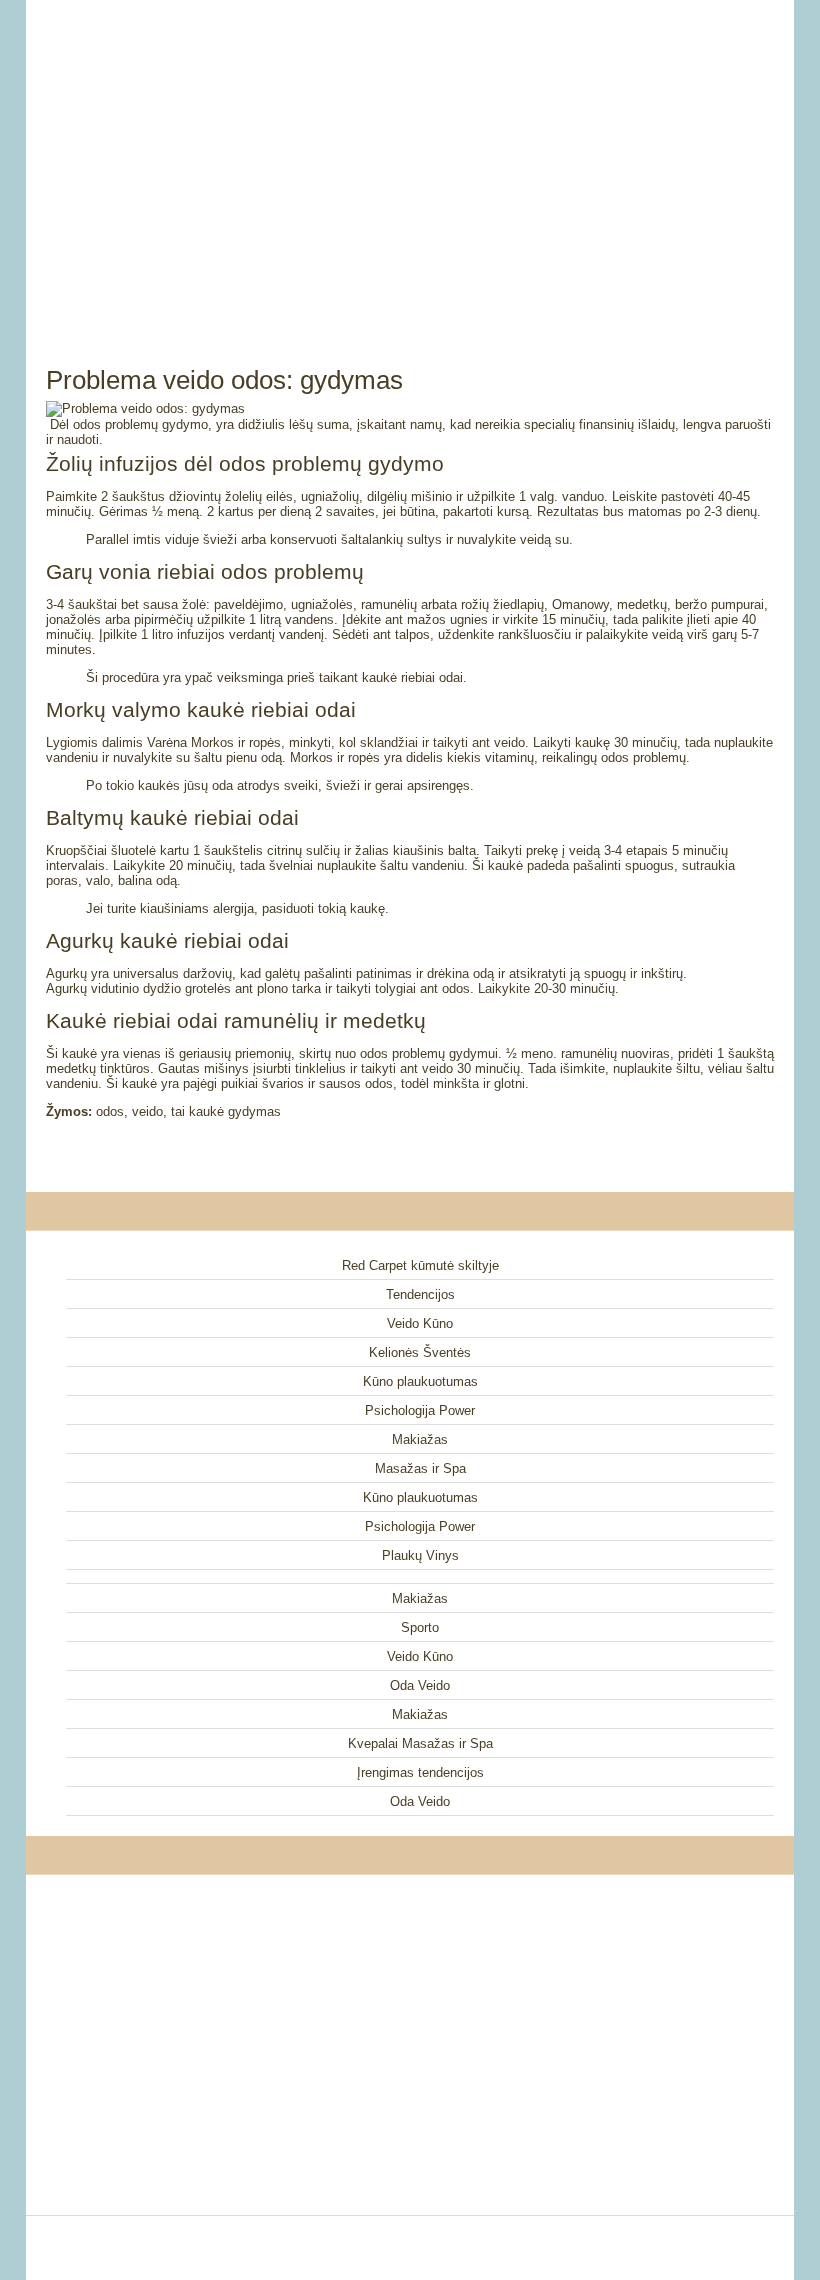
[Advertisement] (410, 160)
